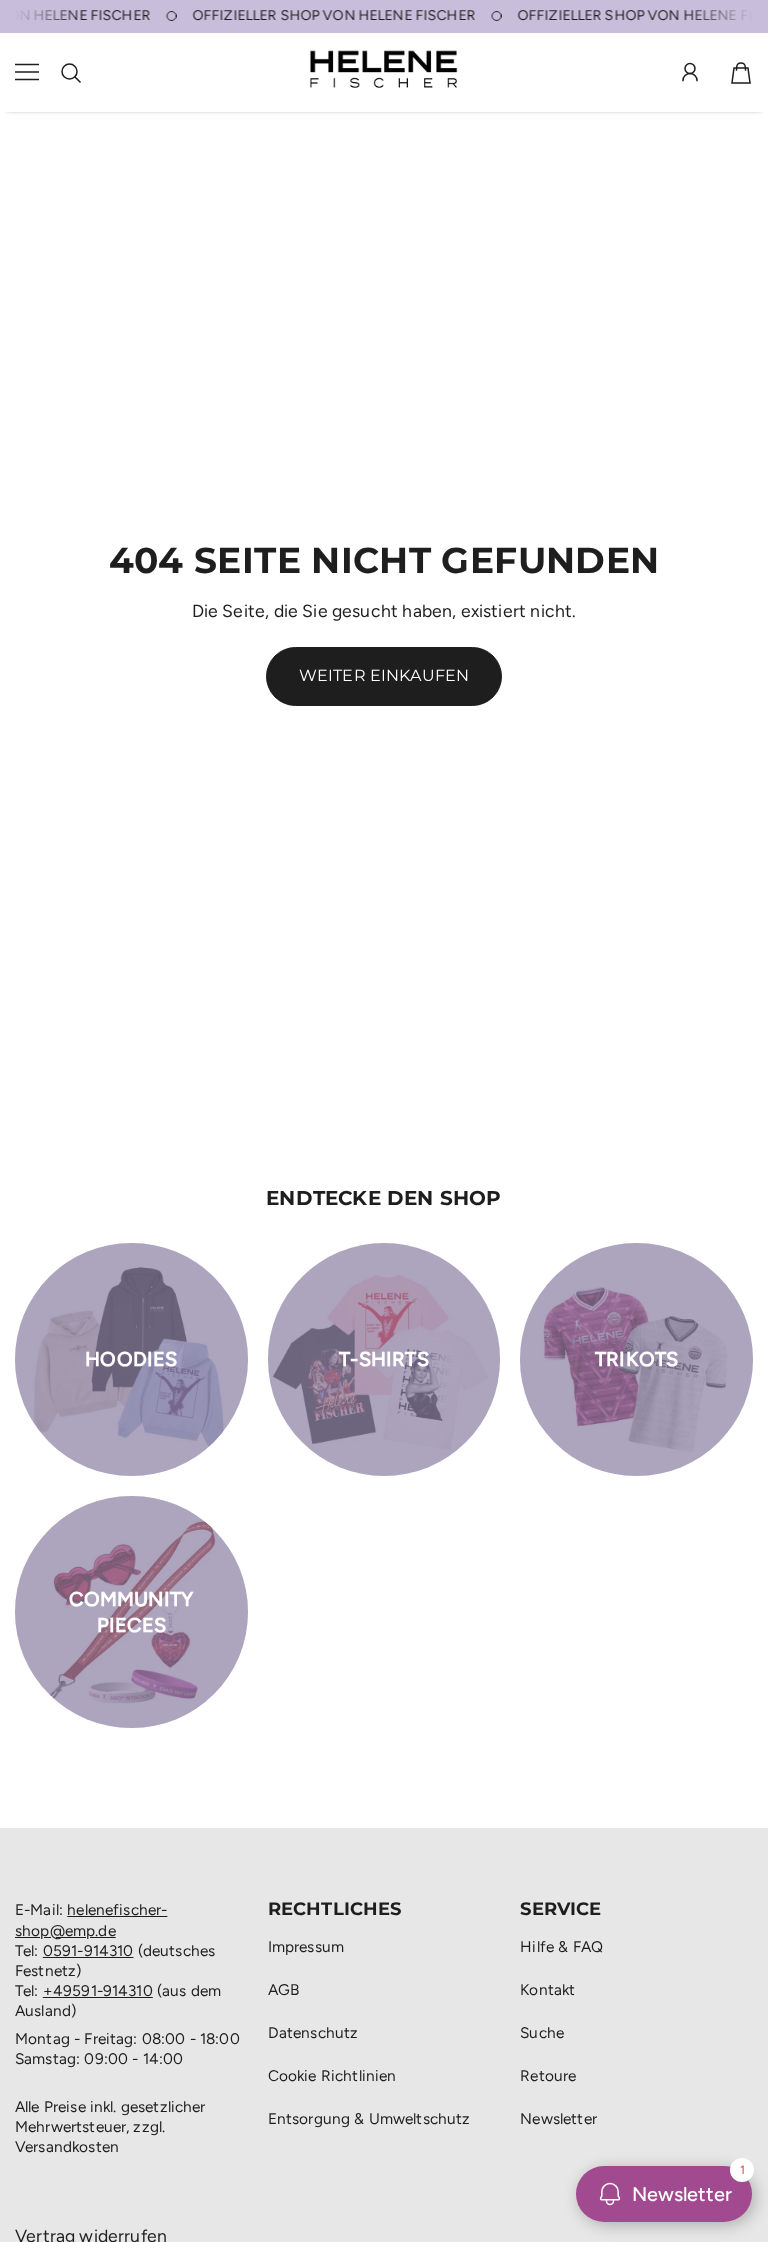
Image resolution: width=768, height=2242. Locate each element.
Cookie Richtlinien (332, 2075)
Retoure (548, 2075)
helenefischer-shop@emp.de (91, 1919)
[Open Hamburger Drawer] (27, 72)
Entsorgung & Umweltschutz (369, 2118)
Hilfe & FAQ (561, 1946)
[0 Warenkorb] (741, 73)
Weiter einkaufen (384, 675)
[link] (131, 1359)
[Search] (71, 73)
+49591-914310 (98, 1990)
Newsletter (558, 2118)
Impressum (306, 1946)
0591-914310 (88, 1950)
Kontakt (547, 1989)
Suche (542, 2032)
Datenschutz (313, 2032)
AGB (283, 1989)
